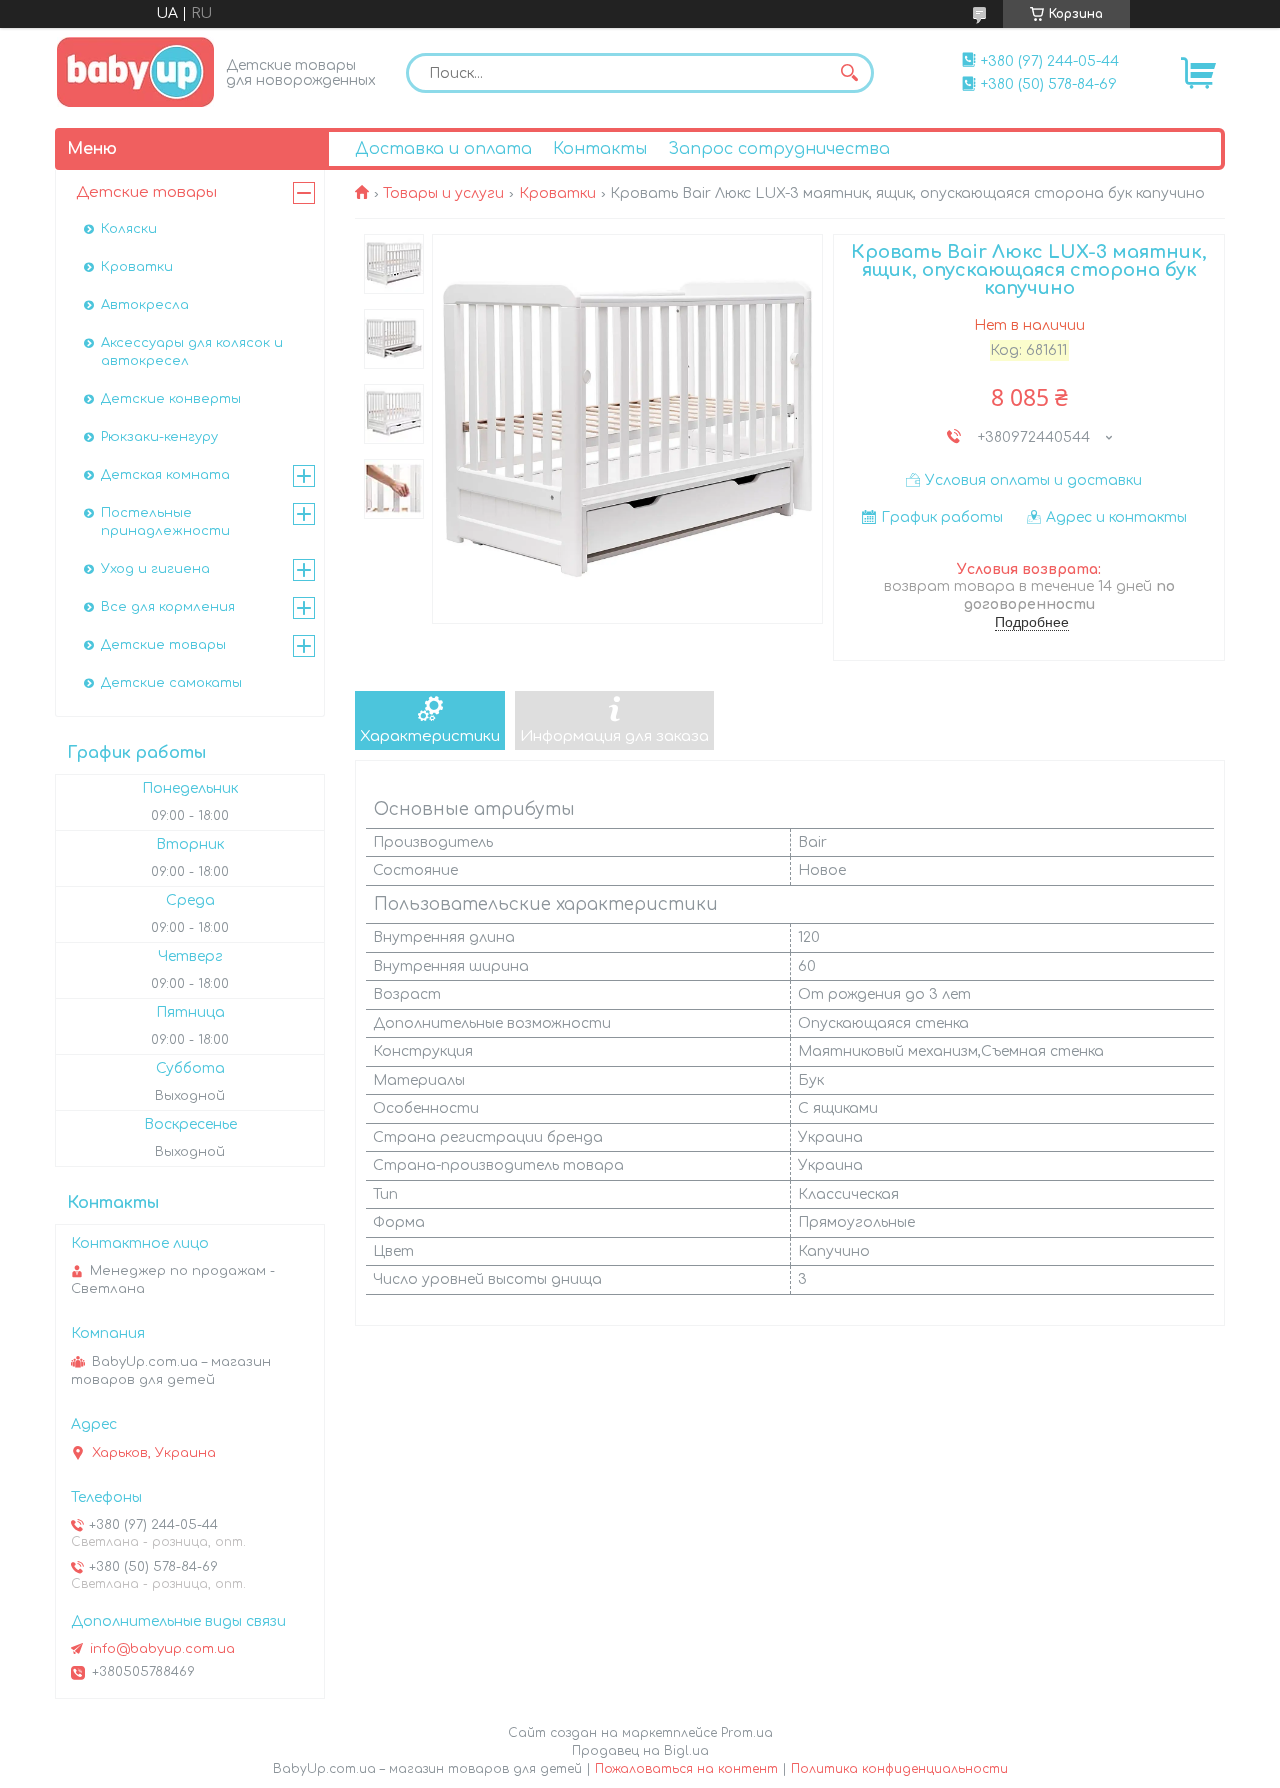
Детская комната (165, 475)
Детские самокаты (171, 683)
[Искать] (849, 73)
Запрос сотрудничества (779, 149)
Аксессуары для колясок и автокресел (192, 352)
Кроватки (557, 193)
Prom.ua (747, 1733)
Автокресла (145, 305)
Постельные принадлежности (165, 522)
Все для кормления (168, 607)
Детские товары (146, 192)
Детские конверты (171, 399)
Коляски (129, 229)
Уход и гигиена (155, 569)
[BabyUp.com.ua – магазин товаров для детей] (135, 71)
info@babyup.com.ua (162, 1649)
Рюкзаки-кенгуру (159, 437)
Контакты (600, 149)
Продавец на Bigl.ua (640, 1751)
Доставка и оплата (443, 149)
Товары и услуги (443, 193)
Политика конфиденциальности (899, 1769)
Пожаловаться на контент (686, 1769)
